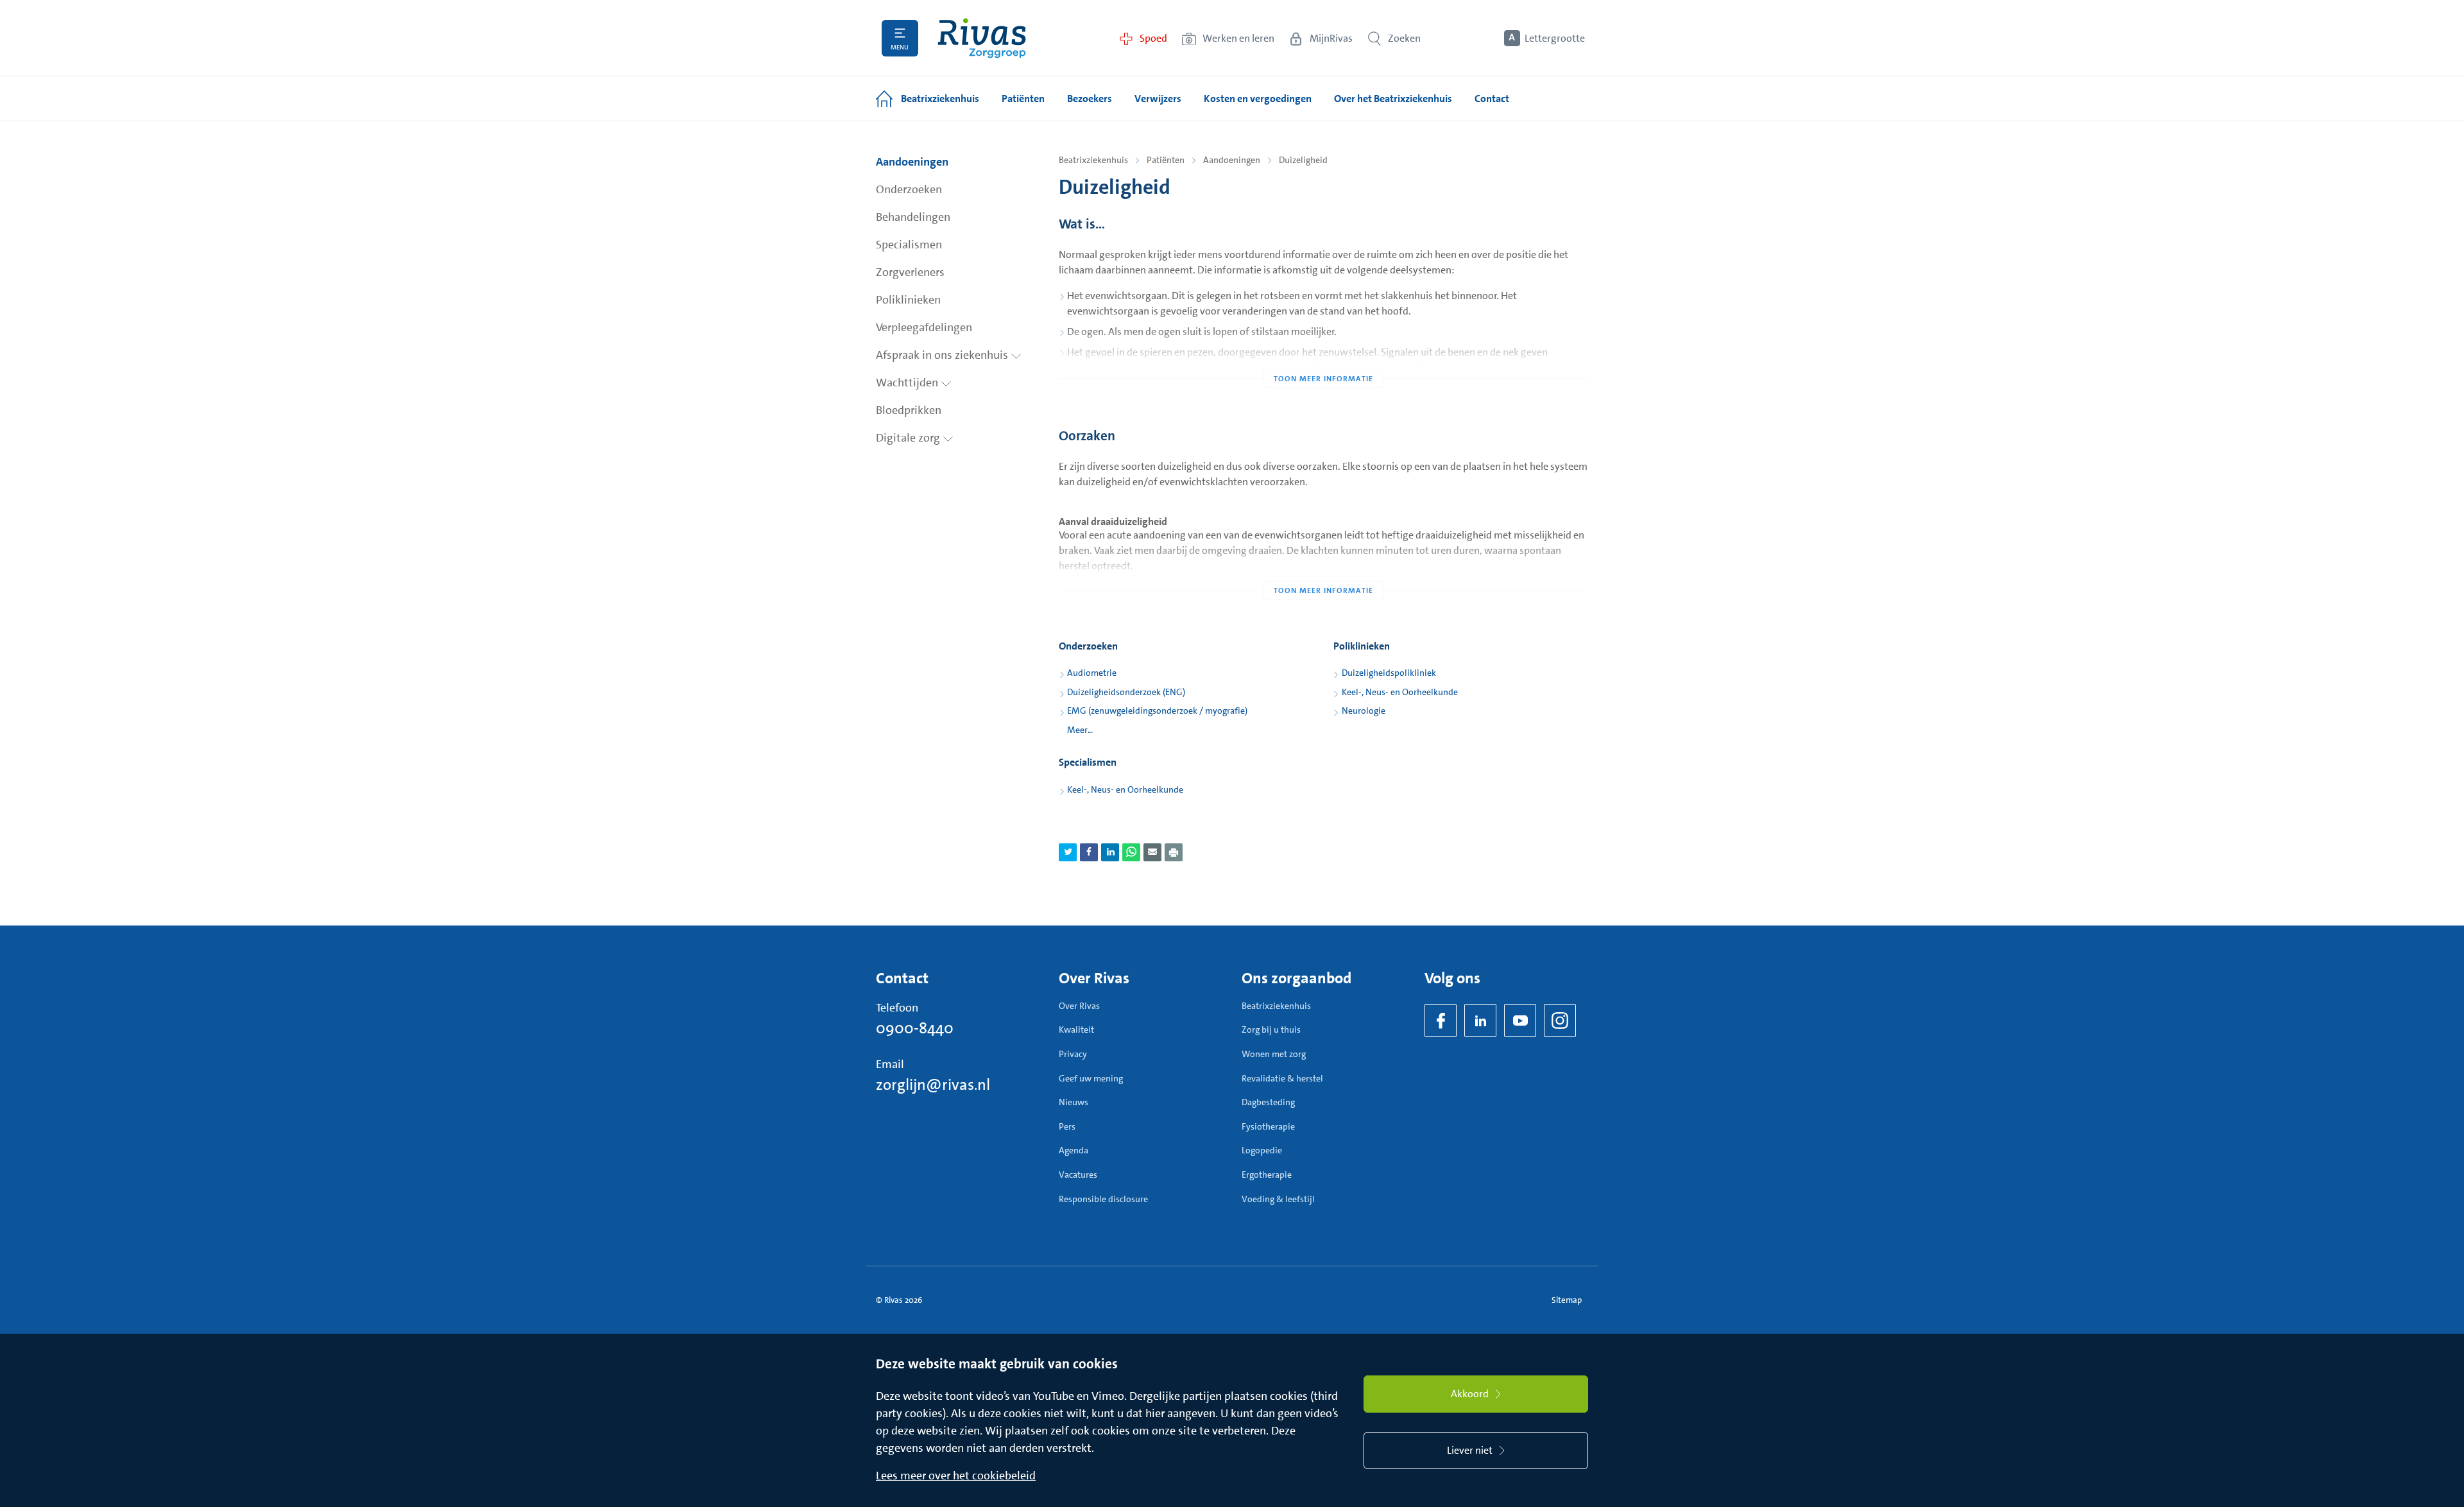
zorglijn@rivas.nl (933, 1085)
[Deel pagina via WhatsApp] (1131, 852)
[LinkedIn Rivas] (1480, 1020)
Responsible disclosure (1103, 1199)
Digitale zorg (909, 438)
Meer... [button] (1080, 730)
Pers (1067, 1126)
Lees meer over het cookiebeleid (956, 1476)
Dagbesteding (1268, 1102)
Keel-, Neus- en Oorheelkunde (1400, 692)
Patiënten (1166, 160)
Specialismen (909, 245)
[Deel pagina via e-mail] (1152, 852)
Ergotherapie (1267, 1175)
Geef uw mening (1091, 1078)
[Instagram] (1560, 1020)
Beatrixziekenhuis (1093, 160)
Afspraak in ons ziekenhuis (943, 355)
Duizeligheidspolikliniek (1389, 673)
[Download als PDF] (1174, 852)
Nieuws (1074, 1102)
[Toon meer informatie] (1323, 353)
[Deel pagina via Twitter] (1068, 852)
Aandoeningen (912, 162)
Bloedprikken (909, 410)
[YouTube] (1520, 1020)
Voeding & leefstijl (1278, 1199)
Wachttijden (908, 383)
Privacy (1073, 1054)
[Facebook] (1441, 1020)
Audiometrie (1092, 673)
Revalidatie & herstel (1282, 1078)
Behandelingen (913, 217)
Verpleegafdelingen (924, 327)
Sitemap (1567, 1300)
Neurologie (1364, 710)
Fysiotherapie (1268, 1126)
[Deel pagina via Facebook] (1089, 852)
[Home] (982, 38)
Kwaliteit (1076, 1029)
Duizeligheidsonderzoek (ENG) (1126, 692)
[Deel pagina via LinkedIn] (1110, 852)
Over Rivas (1079, 1006)
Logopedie (1262, 1150)
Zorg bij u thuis (1271, 1029)
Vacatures (1078, 1175)
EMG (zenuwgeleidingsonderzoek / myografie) (1157, 710)
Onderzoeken (909, 189)
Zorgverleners (910, 272)
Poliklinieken (908, 300)
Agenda (1074, 1150)
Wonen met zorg (1274, 1054)
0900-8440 (915, 1028)
